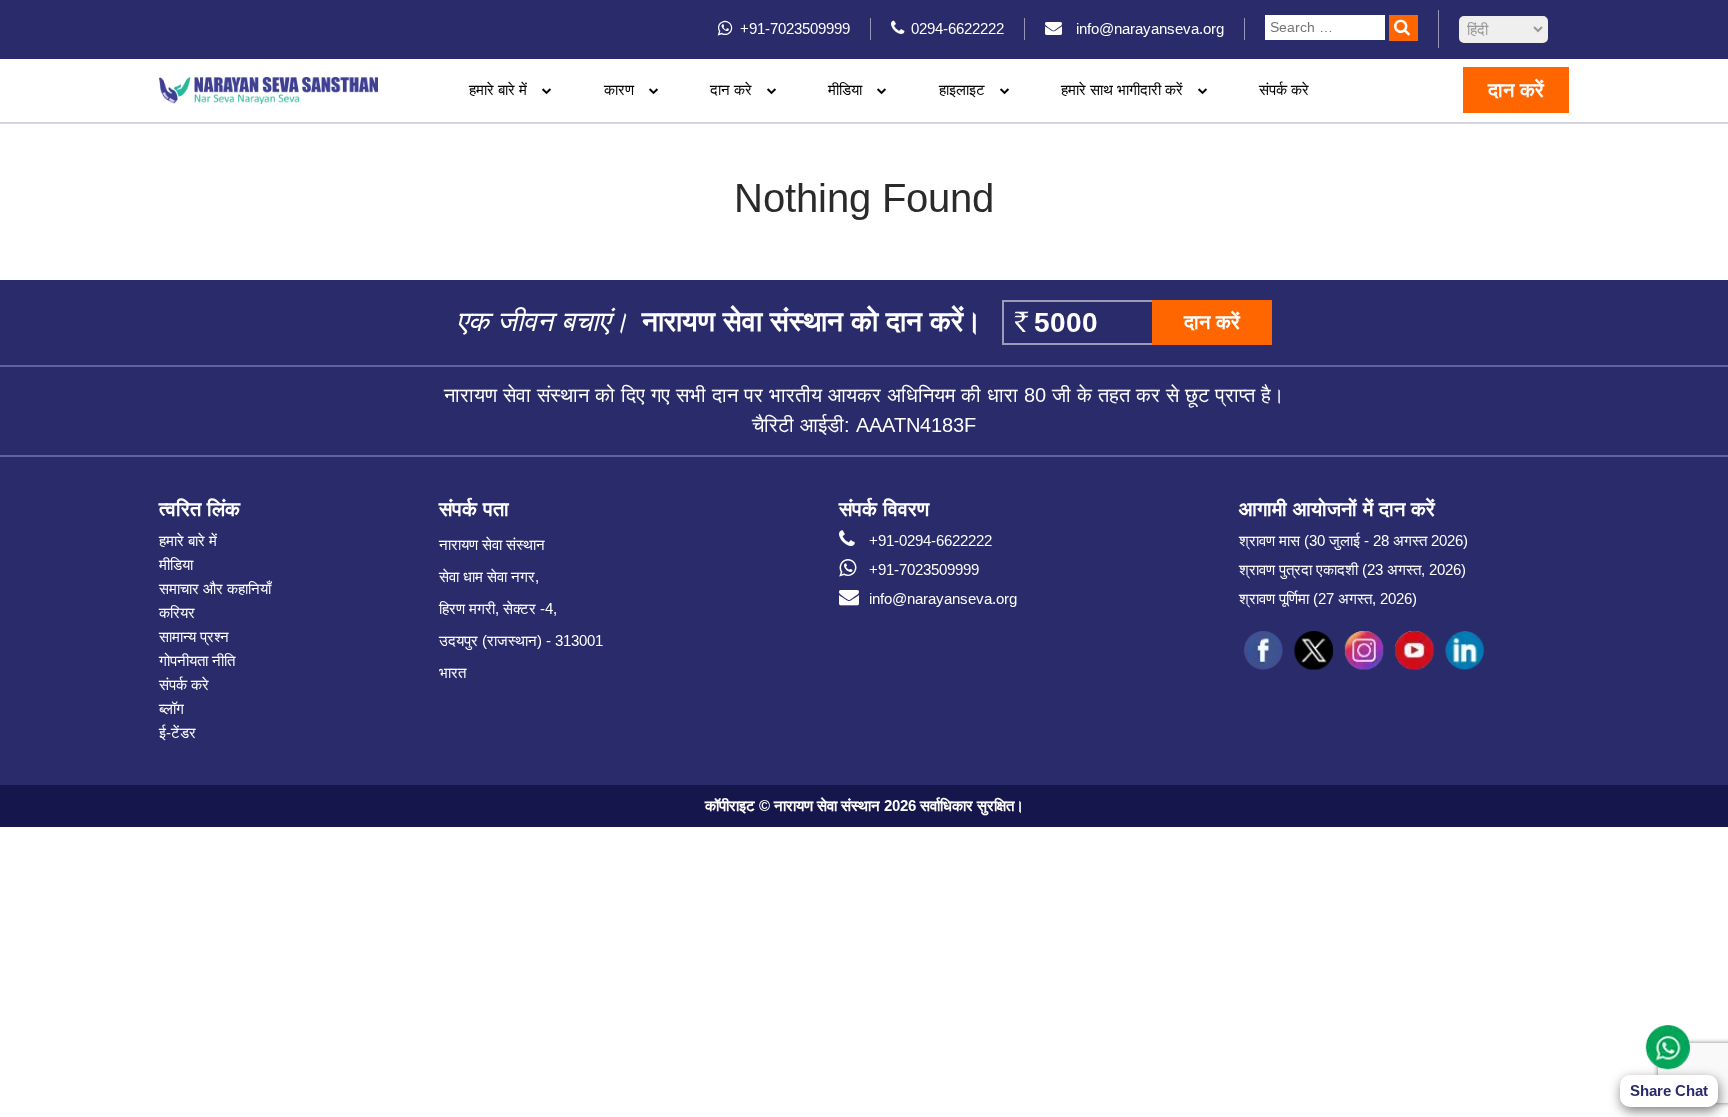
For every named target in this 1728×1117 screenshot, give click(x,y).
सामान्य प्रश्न (194, 636)
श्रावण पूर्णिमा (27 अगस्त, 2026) (1328, 598)
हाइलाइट (962, 89)
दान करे (731, 89)
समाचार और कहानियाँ (215, 588)
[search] (1403, 28)
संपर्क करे (1284, 89)
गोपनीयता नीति (197, 660)
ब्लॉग (171, 708)
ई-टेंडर (177, 732)
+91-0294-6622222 (930, 540)
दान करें (1516, 90)
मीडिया (176, 564)
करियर (177, 612)
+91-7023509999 (924, 569)
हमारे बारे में (188, 540)
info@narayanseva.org (943, 598)
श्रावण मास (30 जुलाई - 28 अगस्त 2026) (1353, 540)
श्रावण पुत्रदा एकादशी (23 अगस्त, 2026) (1352, 569)
